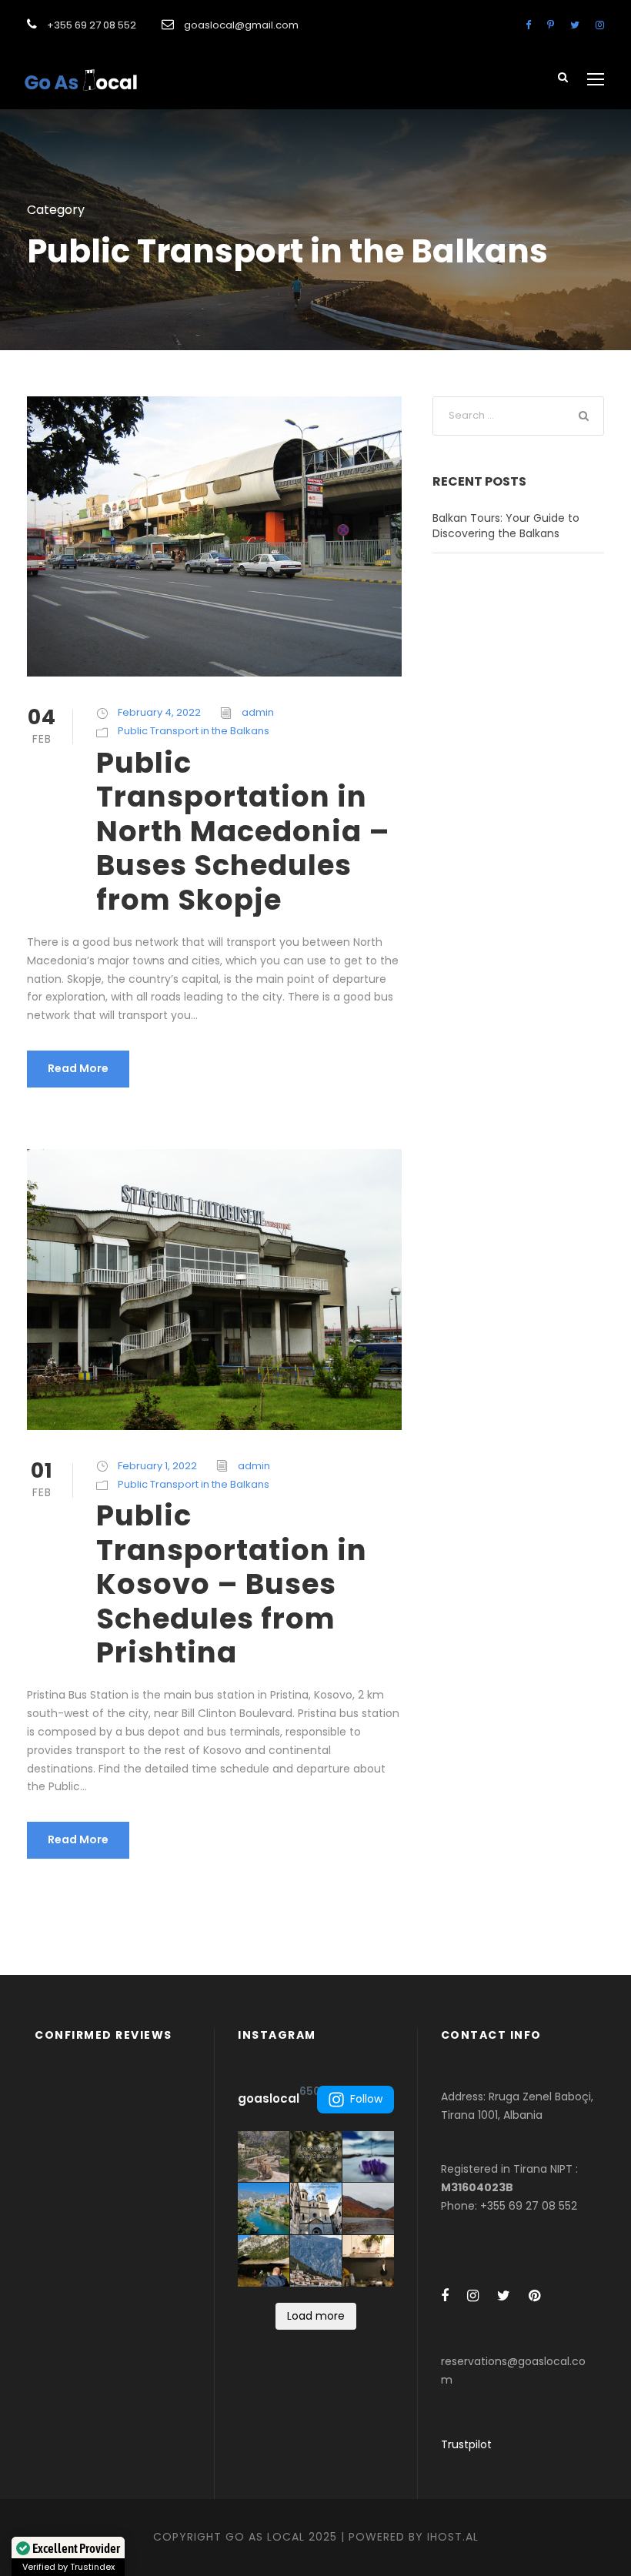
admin (258, 712)
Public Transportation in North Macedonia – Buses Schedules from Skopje (243, 831)
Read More (78, 1068)
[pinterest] (551, 25)
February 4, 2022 (159, 712)
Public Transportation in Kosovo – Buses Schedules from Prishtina (232, 1584)
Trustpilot (466, 2444)
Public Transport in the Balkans (194, 731)
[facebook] (528, 25)
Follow (366, 2099)
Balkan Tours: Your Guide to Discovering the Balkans (506, 526)
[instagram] (600, 25)
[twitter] (575, 25)
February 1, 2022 (157, 1466)
